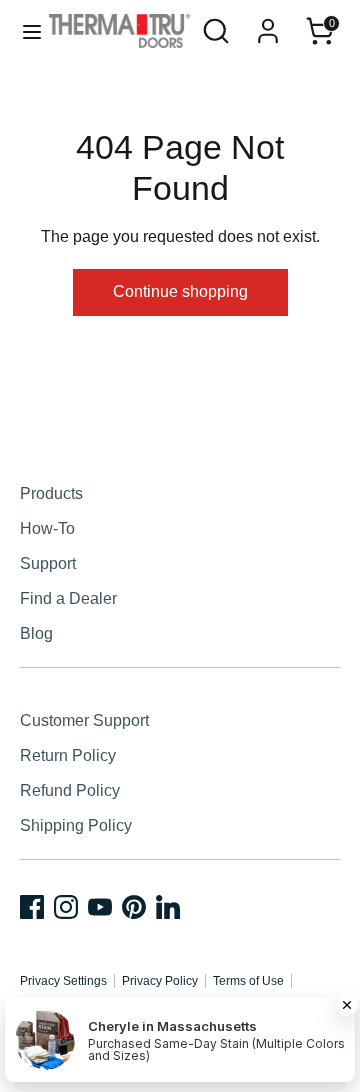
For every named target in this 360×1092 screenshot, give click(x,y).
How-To (47, 528)
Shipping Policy (76, 825)
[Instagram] (66, 907)
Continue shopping (180, 291)
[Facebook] (32, 907)
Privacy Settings (63, 981)
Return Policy (68, 755)
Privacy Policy (160, 981)
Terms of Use (248, 981)
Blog (36, 633)
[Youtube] (100, 907)
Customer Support (84, 720)
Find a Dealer (68, 598)
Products (51, 493)
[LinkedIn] (168, 907)
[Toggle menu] (25, 31)
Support (48, 563)
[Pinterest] (134, 907)
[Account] (268, 23)
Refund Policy (70, 790)
